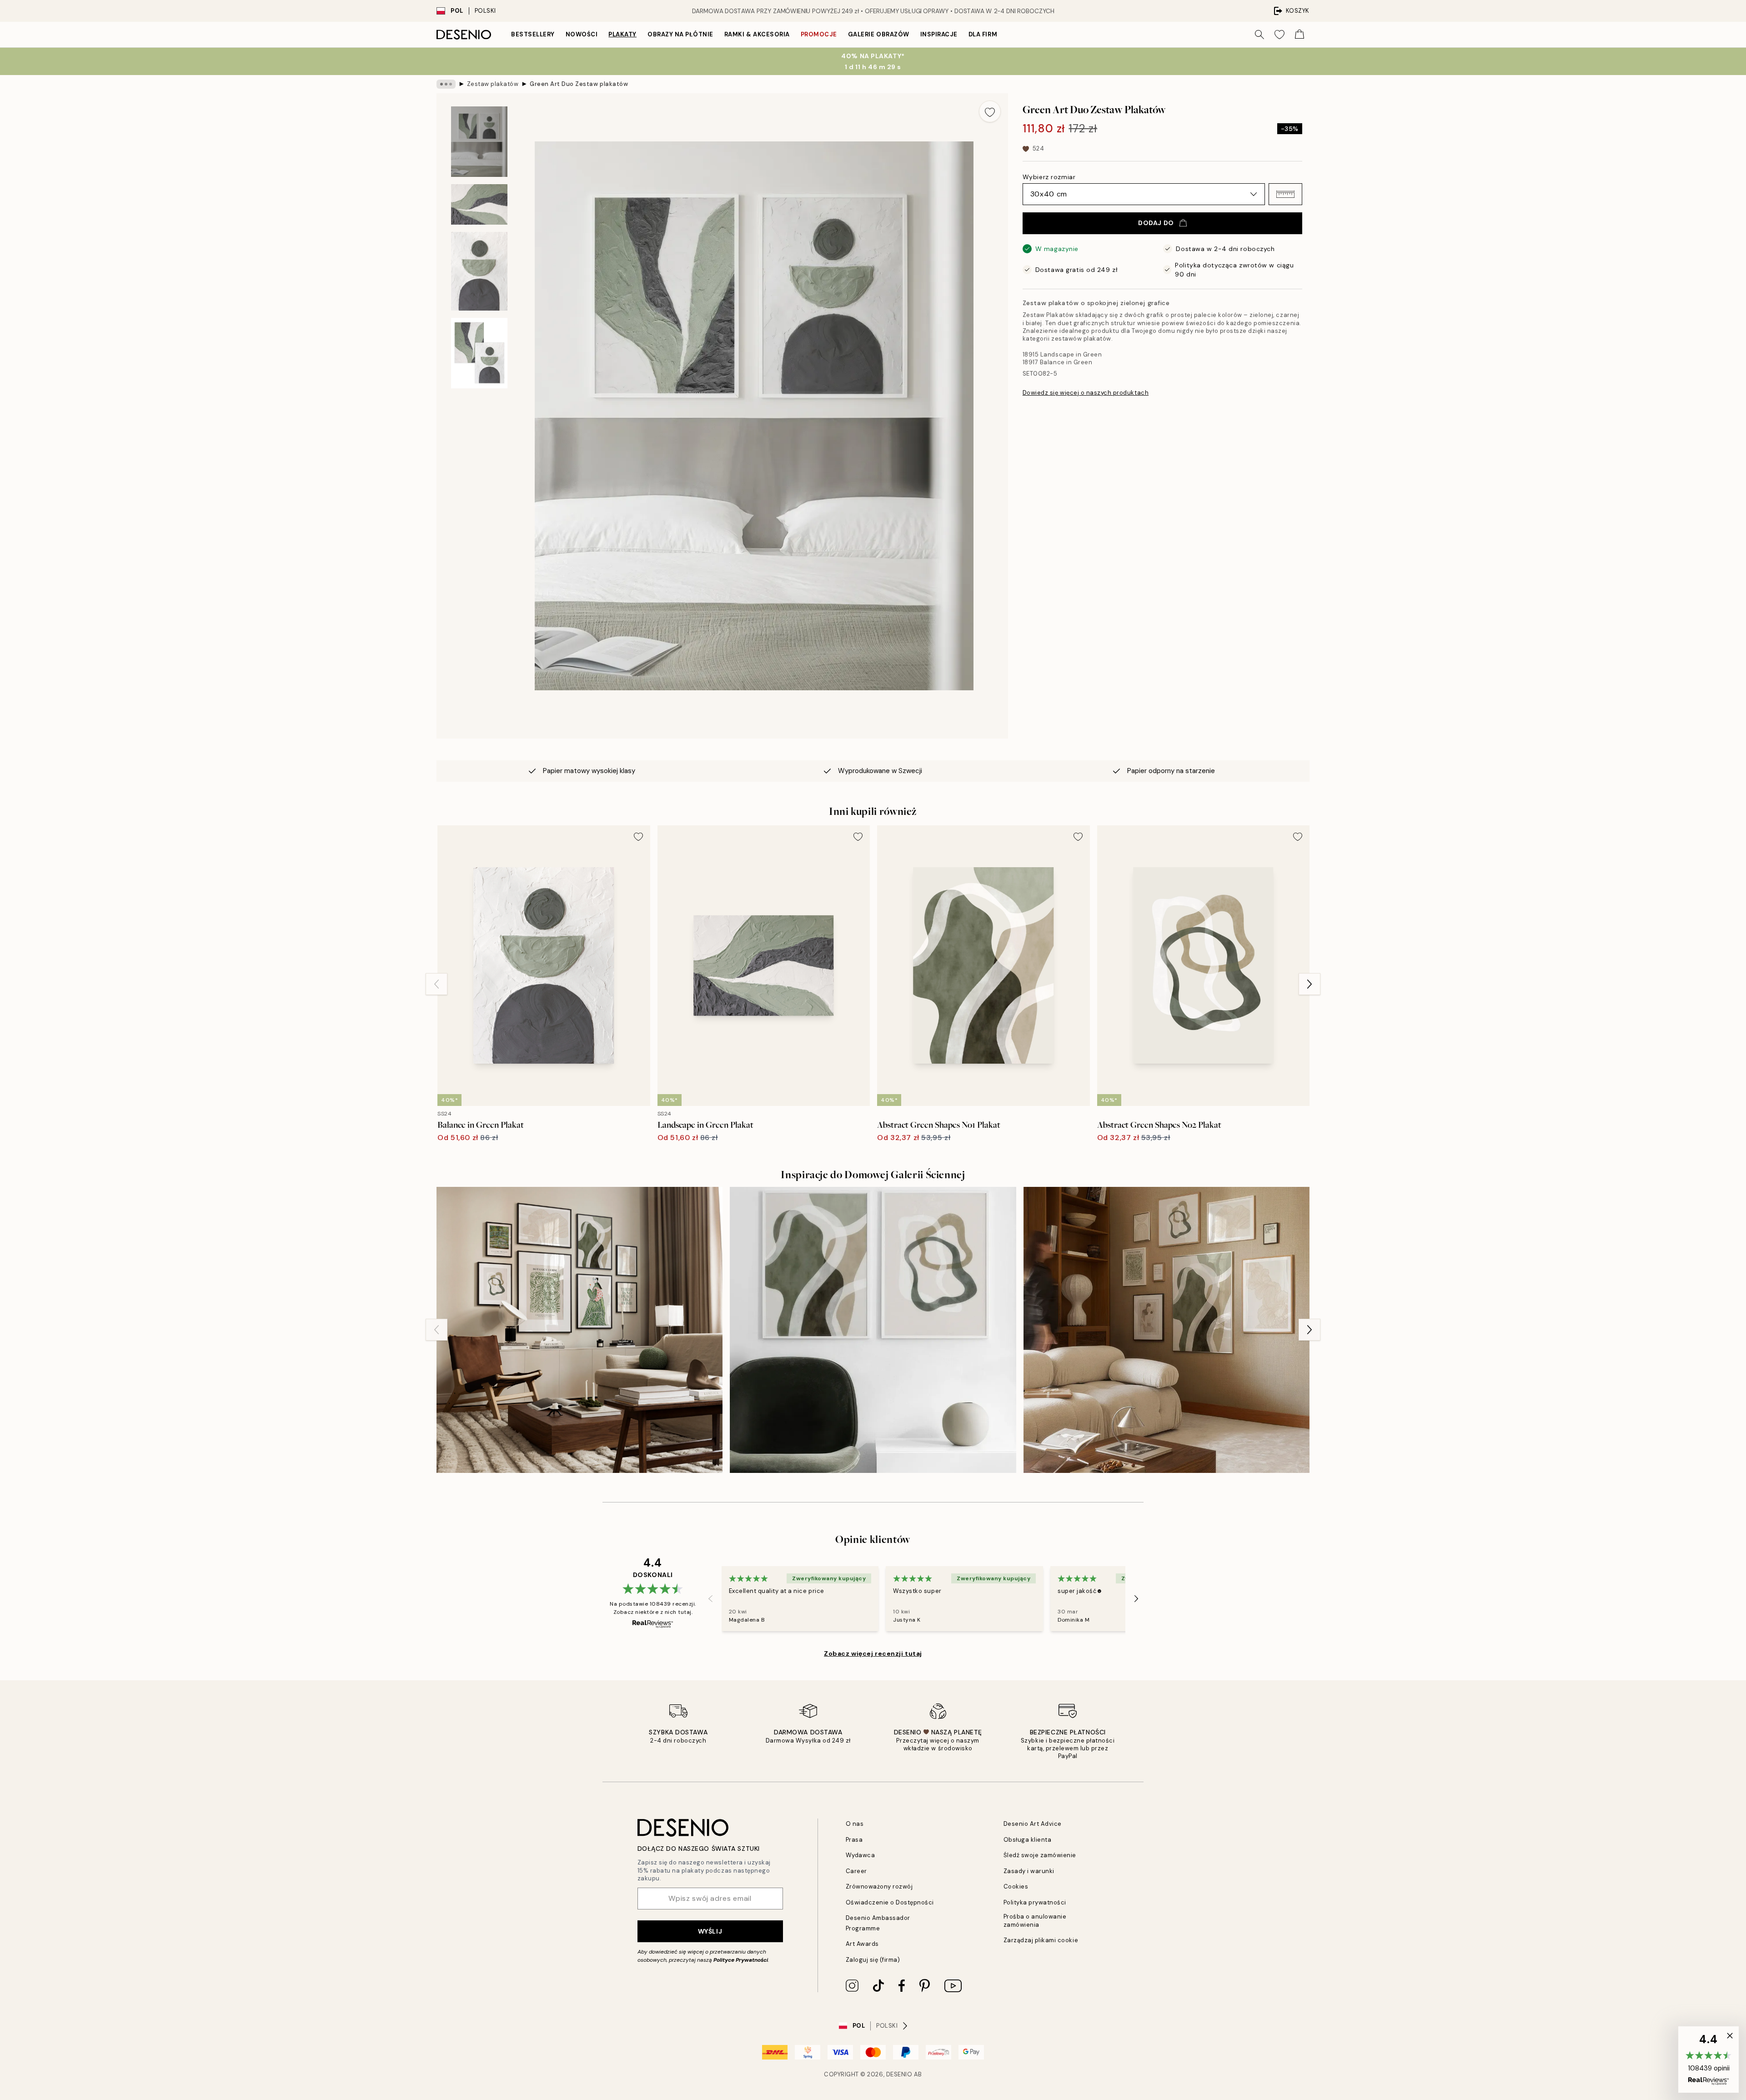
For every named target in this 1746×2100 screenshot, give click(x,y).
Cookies (1016, 1886)
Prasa (854, 1840)
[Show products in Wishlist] (1279, 35)
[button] (1285, 194)
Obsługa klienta (1028, 1840)
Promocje (819, 34)
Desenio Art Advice (1033, 1824)
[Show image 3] (479, 271)
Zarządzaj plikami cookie (1041, 1940)
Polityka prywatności (1035, 1902)
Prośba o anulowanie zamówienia (1035, 1920)
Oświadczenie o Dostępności (890, 1902)
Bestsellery (533, 34)
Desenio (899, 2074)
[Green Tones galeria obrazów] (579, 1330)
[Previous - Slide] (436, 984)
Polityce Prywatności (741, 1960)
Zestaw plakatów (493, 84)
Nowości (582, 34)
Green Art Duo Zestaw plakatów (579, 84)
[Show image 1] (479, 142)
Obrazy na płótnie (680, 34)
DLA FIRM (983, 34)
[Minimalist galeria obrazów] (1167, 1330)
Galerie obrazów (879, 34)
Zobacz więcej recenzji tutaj (873, 1653)
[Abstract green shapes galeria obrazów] (873, 1330)
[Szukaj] (1259, 35)
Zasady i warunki (1029, 1871)
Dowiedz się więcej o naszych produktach (1086, 393)
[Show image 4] (479, 353)
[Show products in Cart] (1299, 35)
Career (856, 1871)
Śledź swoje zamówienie (1040, 1855)
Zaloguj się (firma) (873, 1960)
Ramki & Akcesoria (757, 34)
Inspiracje (939, 34)
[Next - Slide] (1309, 984)
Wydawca (860, 1855)
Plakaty (622, 34)
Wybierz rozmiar (1049, 177)
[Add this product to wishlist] (990, 111)
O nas (855, 1824)
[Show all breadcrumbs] (446, 84)
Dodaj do (1156, 223)
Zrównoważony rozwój (879, 1886)
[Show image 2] (479, 204)
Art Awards (862, 1944)
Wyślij (710, 1931)
